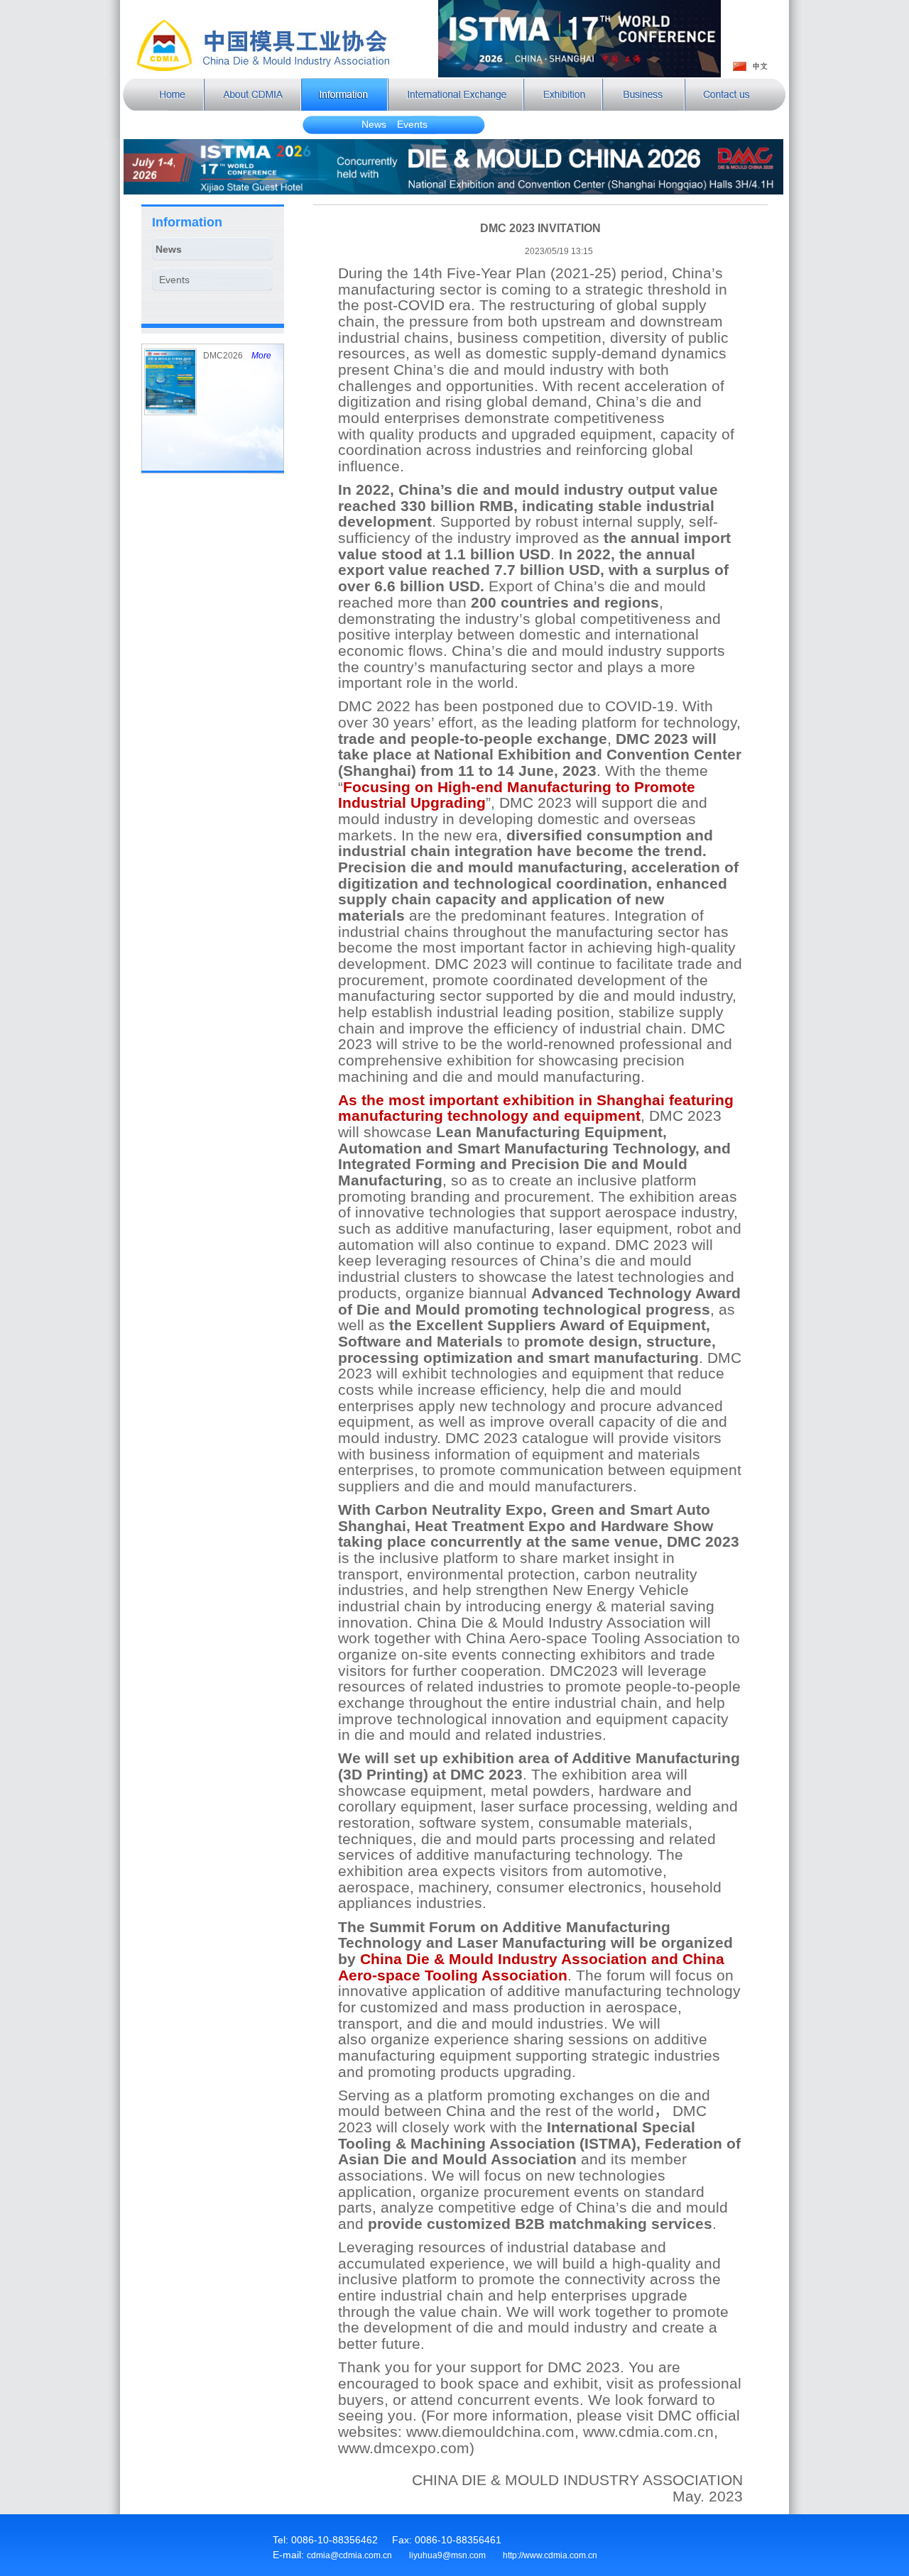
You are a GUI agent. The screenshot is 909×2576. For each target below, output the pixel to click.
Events (412, 124)
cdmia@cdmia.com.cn (349, 2555)
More (261, 356)
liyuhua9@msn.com (447, 2555)
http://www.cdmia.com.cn (550, 2555)
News (374, 124)
